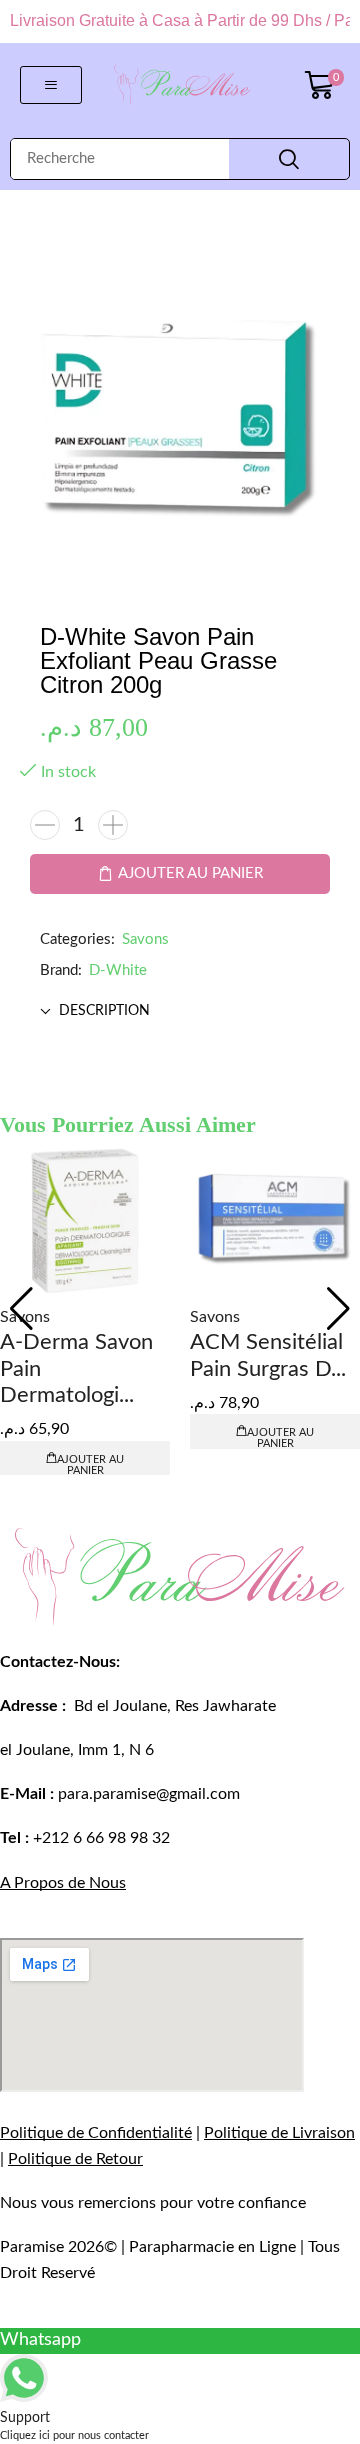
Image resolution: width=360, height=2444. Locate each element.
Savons (145, 939)
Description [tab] (104, 1011)
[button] (51, 85)
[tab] (180, 1011)
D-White (118, 970)
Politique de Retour (75, 2159)
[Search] (289, 159)
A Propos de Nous (63, 1883)
